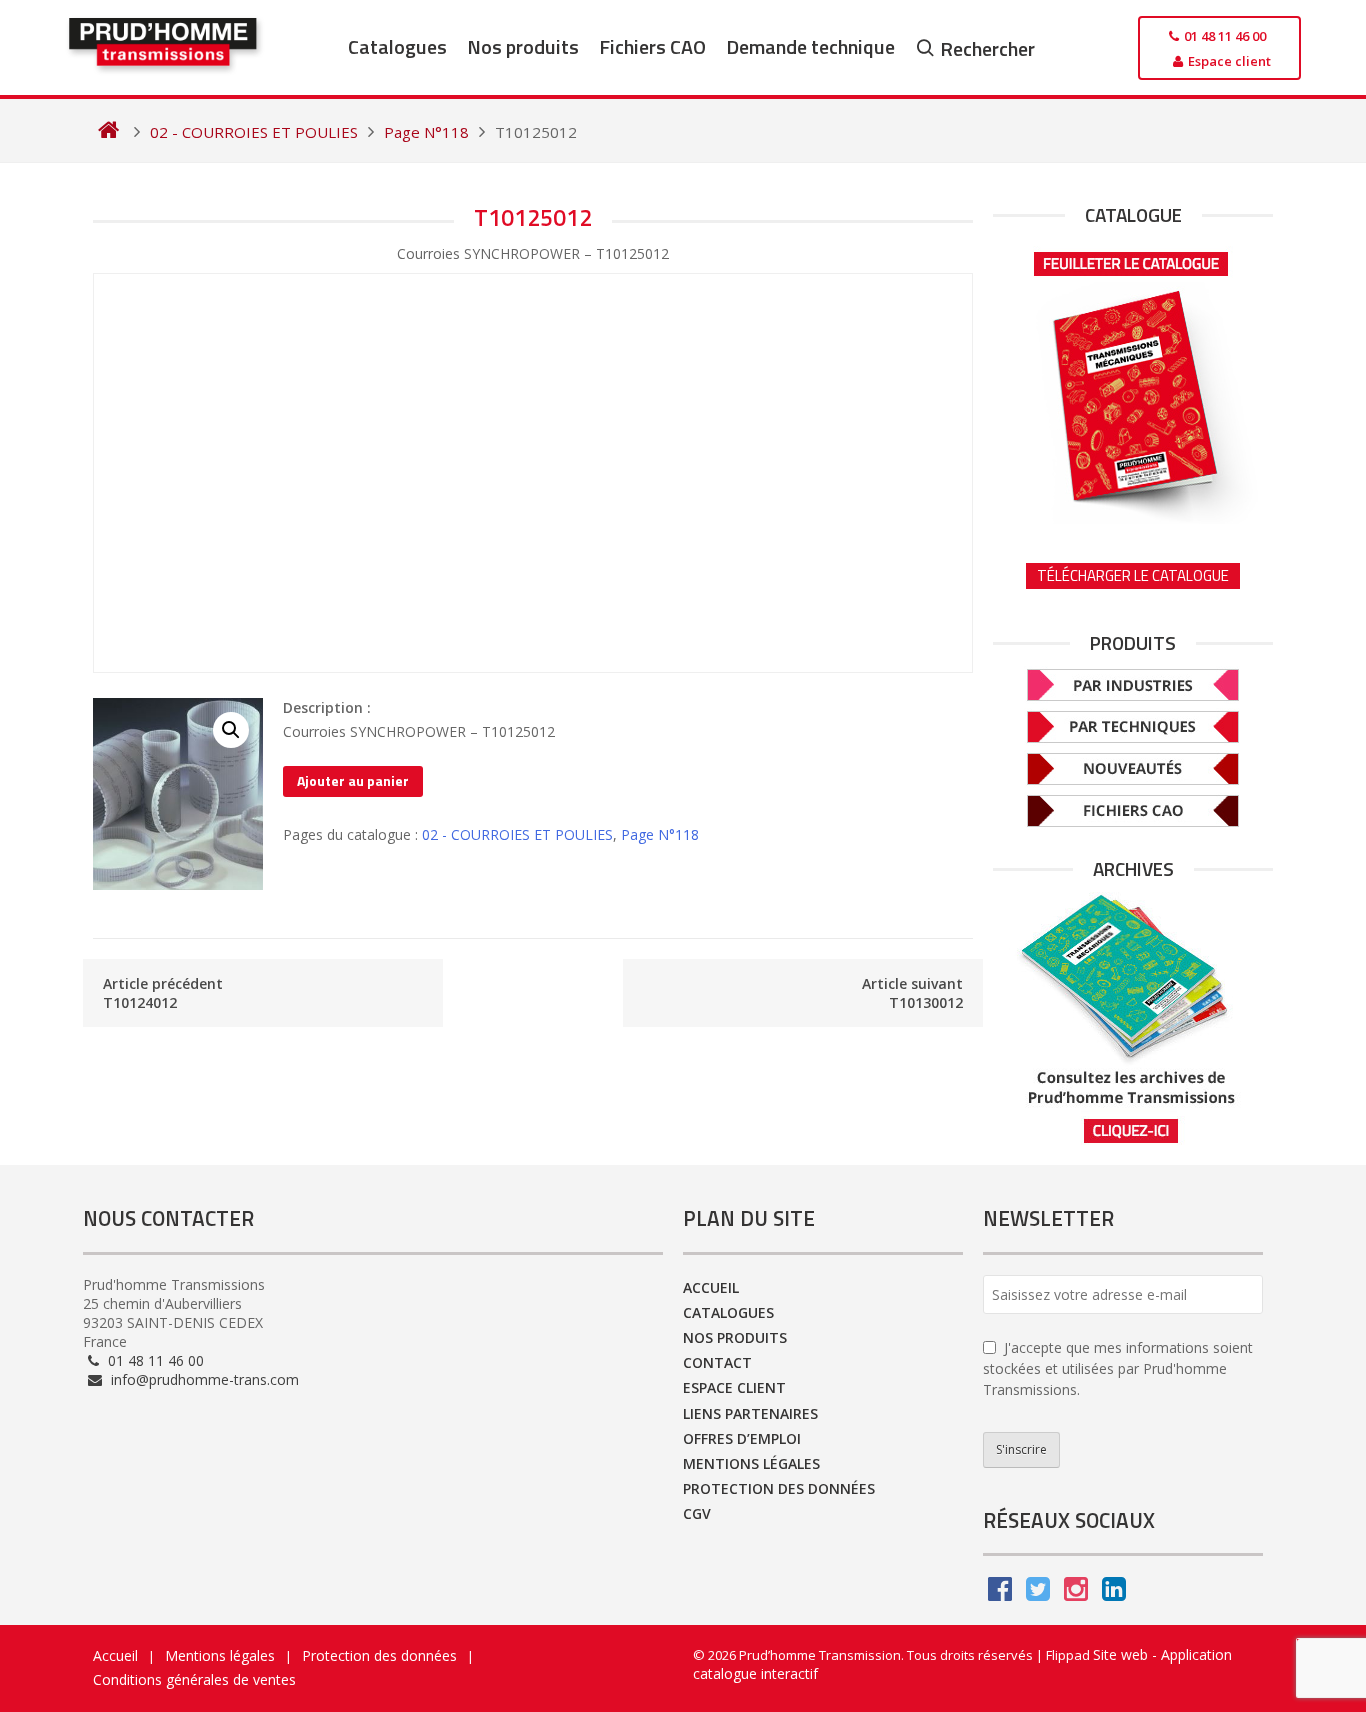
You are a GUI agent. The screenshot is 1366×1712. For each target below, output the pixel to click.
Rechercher (987, 48)
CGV (697, 1513)
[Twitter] (1038, 1593)
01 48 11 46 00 (154, 1360)
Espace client (734, 1387)
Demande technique (810, 46)
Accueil (711, 1287)
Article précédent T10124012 (163, 993)
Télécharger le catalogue (1133, 575)
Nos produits (523, 46)
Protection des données (779, 1488)
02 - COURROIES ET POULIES (517, 834)
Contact (717, 1362)
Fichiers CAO (652, 46)
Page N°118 (660, 834)
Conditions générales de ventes (194, 1679)
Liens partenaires (750, 1413)
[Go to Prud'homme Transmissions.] (108, 132)
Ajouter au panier (353, 780)
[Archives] (1133, 1018)
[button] (231, 730)
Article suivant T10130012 (912, 993)
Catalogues (397, 46)
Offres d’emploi (742, 1438)
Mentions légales (751, 1463)
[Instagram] (1076, 1593)
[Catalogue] (1133, 381)
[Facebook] (1000, 1593)
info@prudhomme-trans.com (203, 1379)
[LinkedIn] (1114, 1593)
